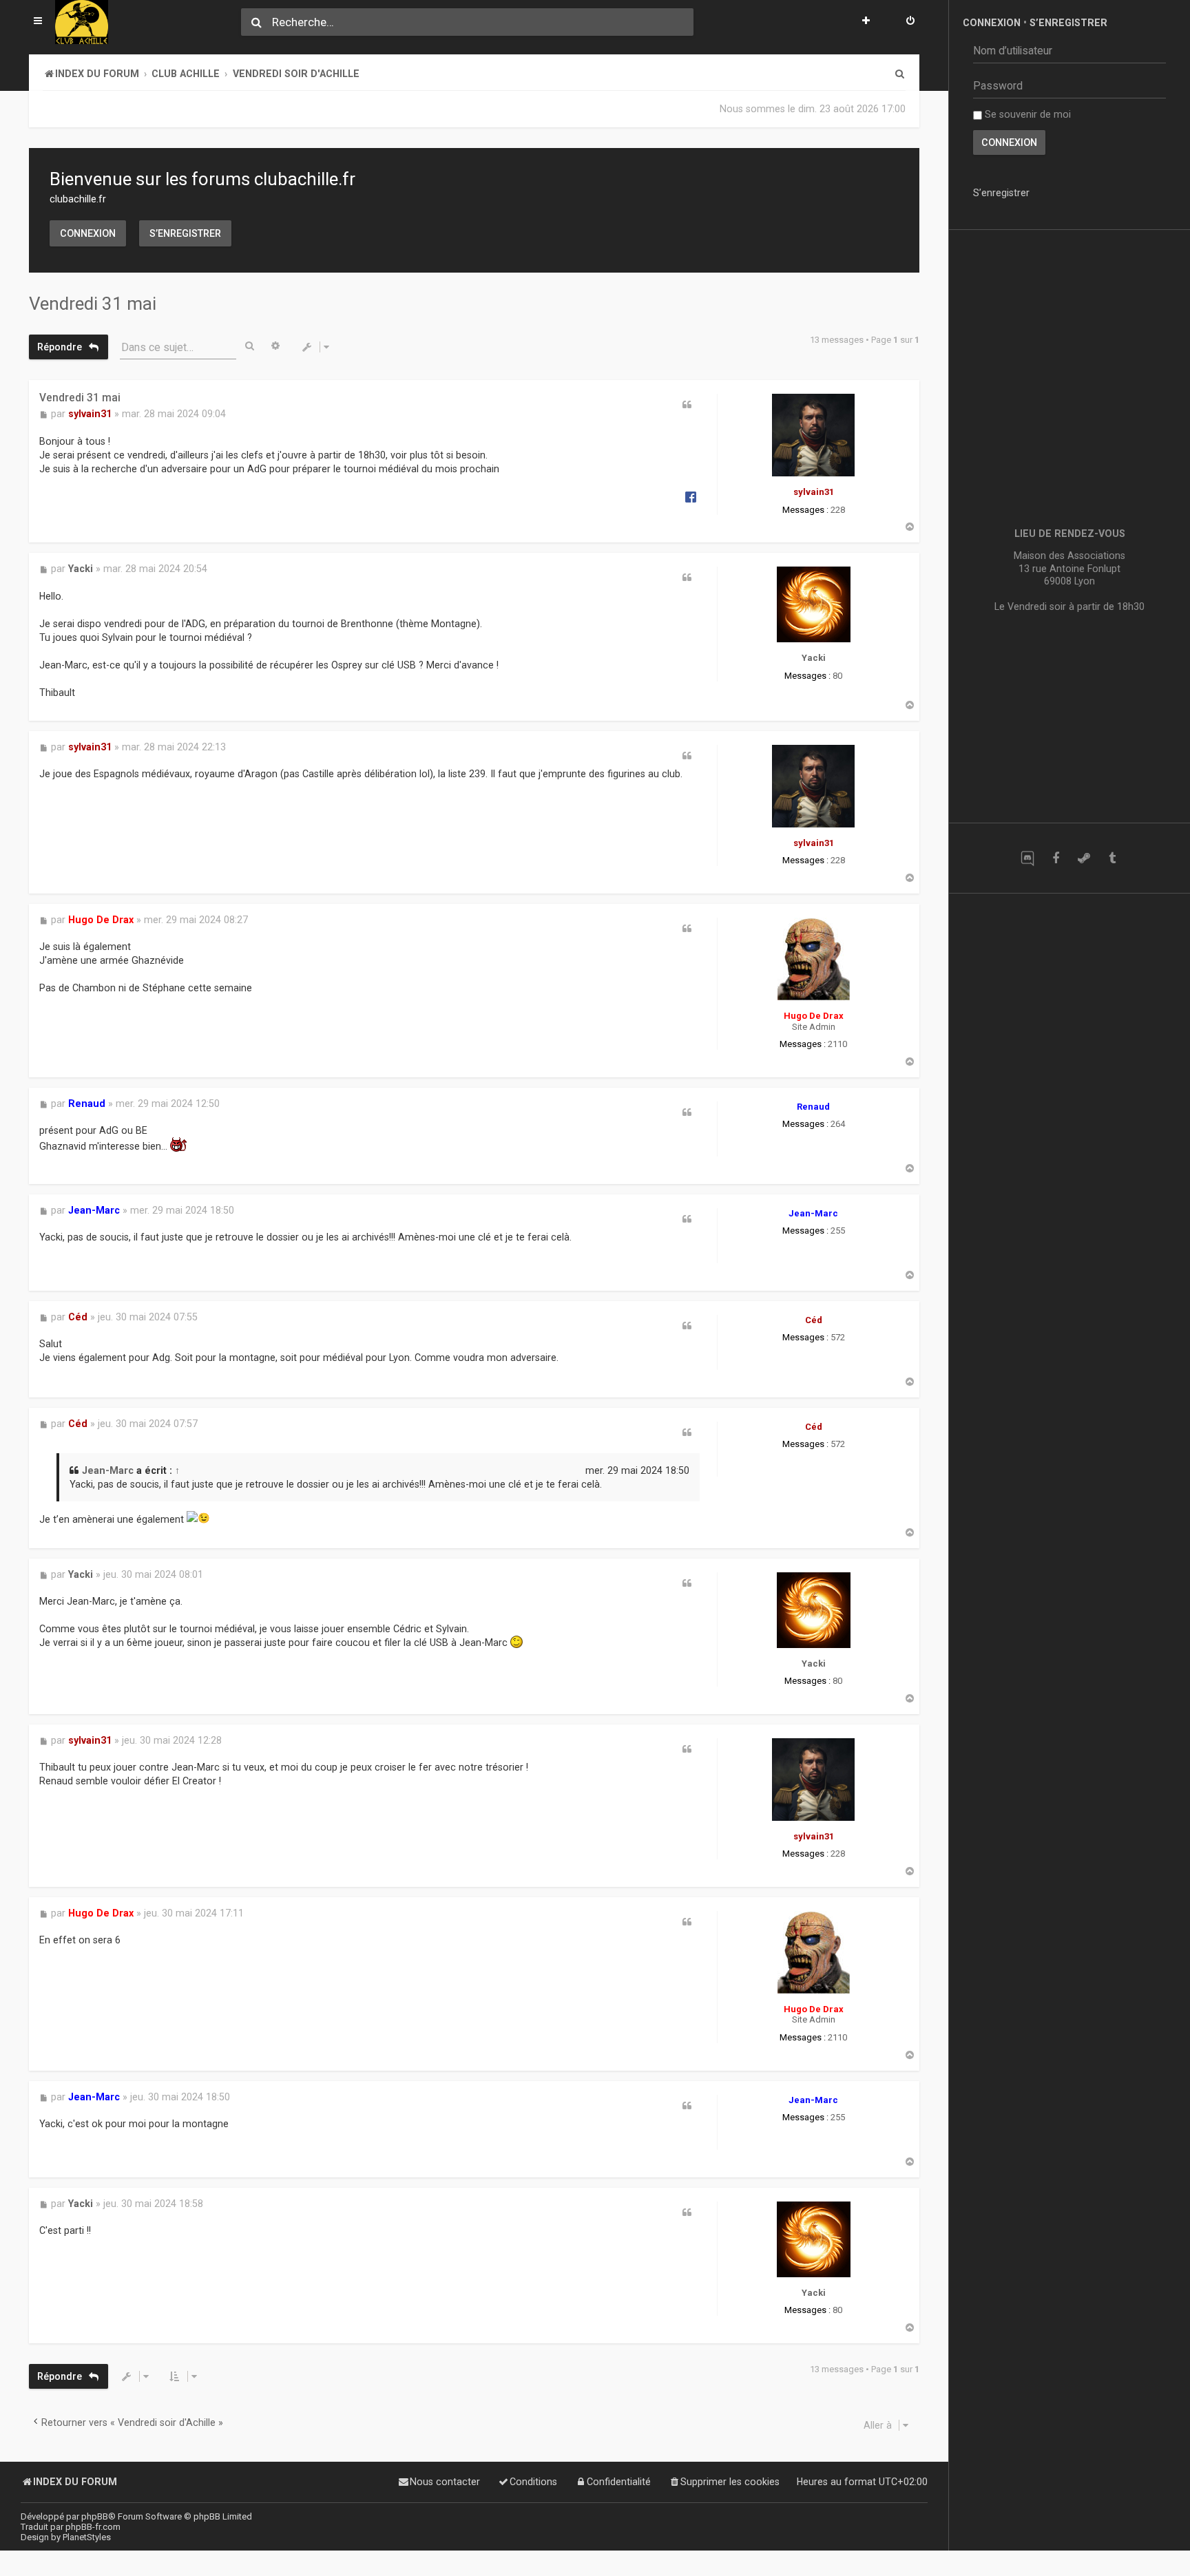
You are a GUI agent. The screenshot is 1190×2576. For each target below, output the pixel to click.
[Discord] (1027, 858)
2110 (837, 1044)
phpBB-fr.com (93, 2527)
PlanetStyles (87, 2537)
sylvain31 (814, 492)
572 (838, 1337)
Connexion (88, 233)
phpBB (95, 2516)
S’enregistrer (185, 233)
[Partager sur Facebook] (691, 496)
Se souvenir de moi (1026, 114)
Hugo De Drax (814, 1016)
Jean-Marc (813, 1213)
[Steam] (1084, 858)
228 (838, 510)
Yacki (814, 658)
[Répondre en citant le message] (687, 405)
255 (838, 1231)
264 (838, 1124)
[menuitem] (910, 22)
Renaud (813, 1107)
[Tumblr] (1112, 858)
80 (837, 676)
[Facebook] (1055, 858)
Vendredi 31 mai (93, 304)
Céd (814, 1320)
